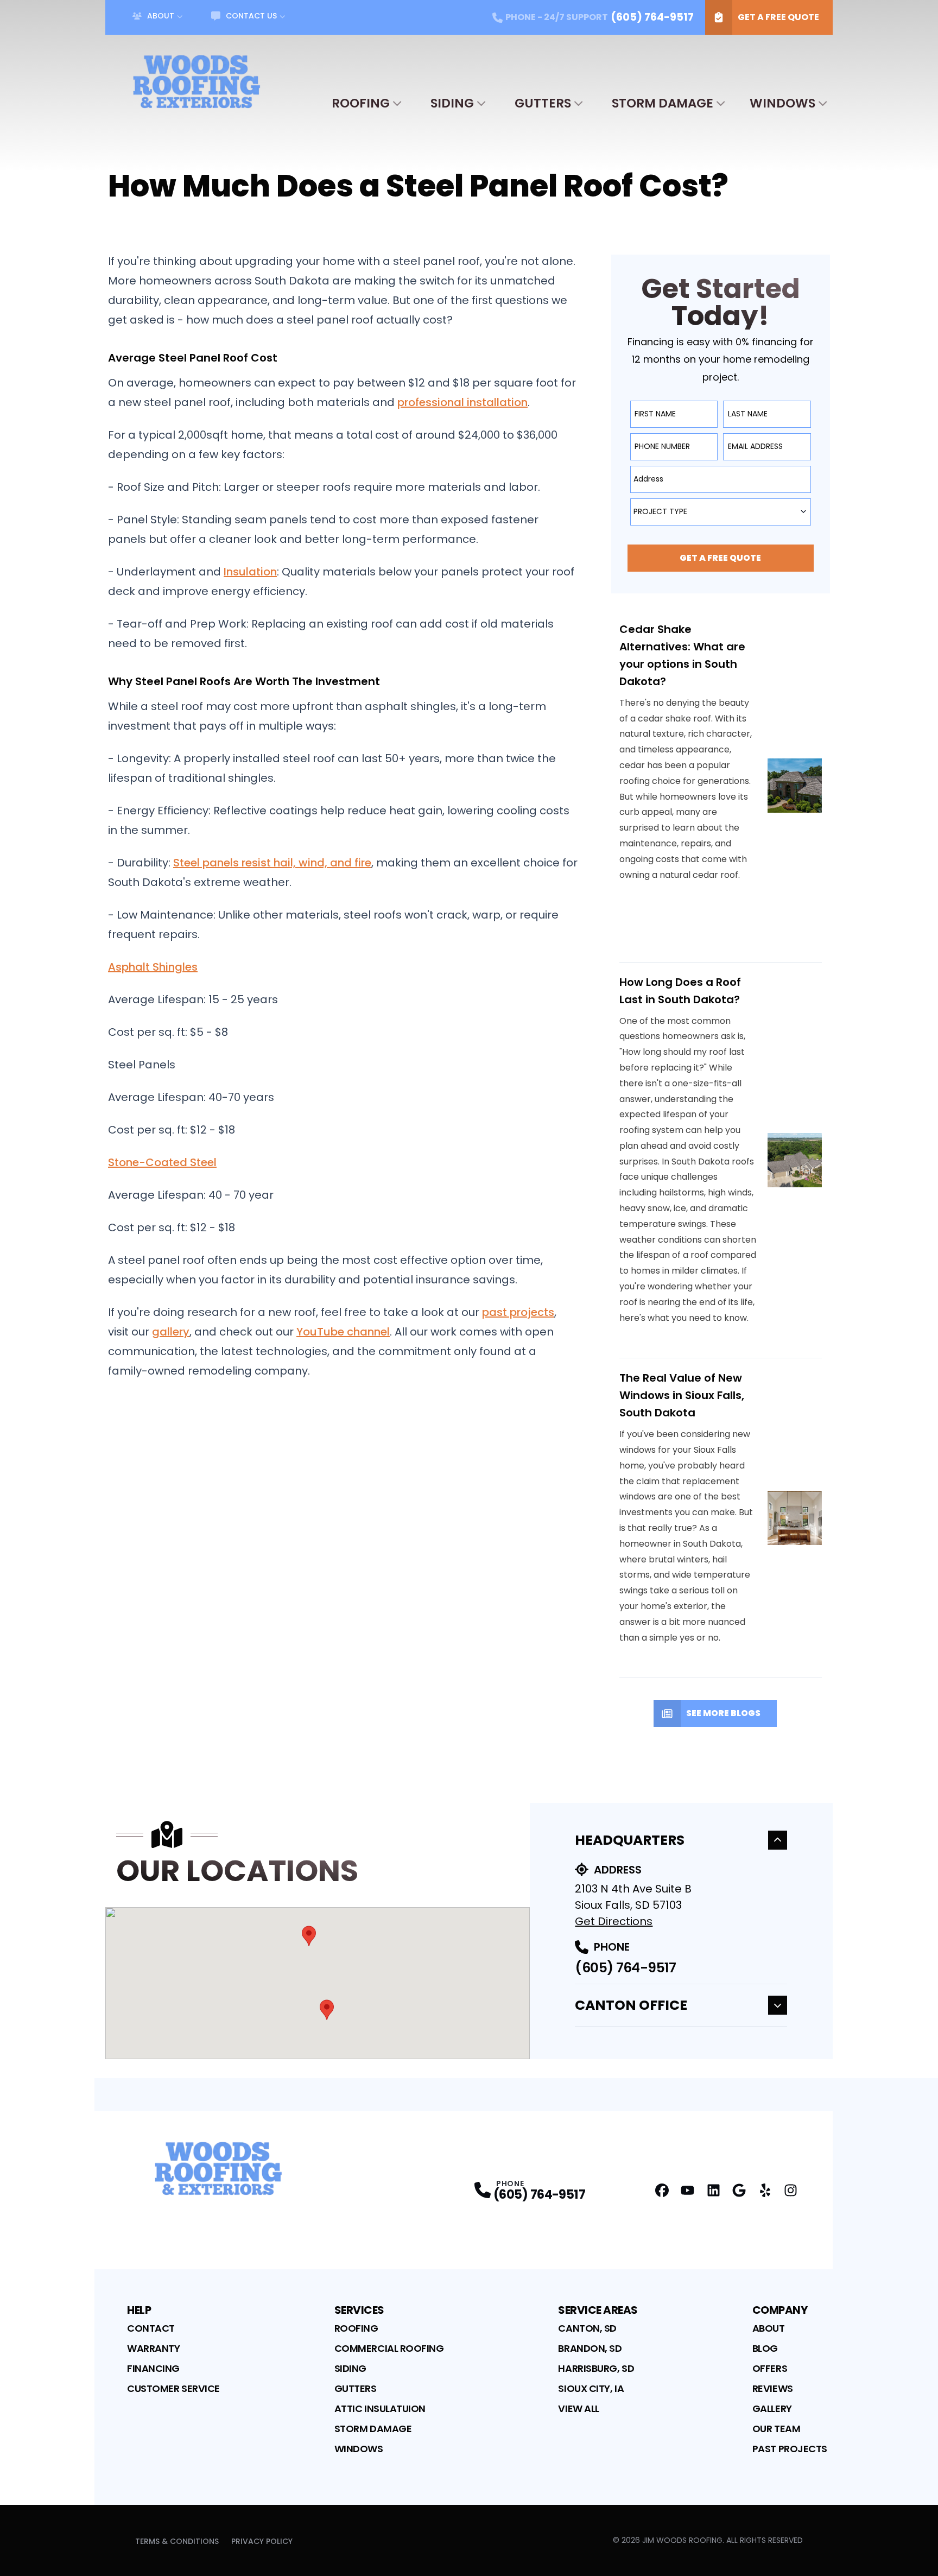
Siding (452, 103)
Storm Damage (663, 103)
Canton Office (631, 2005)
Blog (765, 2348)
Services (359, 2310)
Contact (151, 2328)
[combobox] (721, 479)
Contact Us (251, 16)
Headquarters (630, 1840)
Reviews (773, 2388)
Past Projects (790, 2449)
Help (139, 2310)
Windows (782, 103)
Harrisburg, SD (596, 2368)
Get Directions (614, 1921)
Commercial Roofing (389, 2348)
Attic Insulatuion (380, 2409)
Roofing (361, 103)
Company (780, 2310)
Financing (153, 2368)
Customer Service (173, 2388)
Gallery (772, 2409)
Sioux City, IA (591, 2388)
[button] (309, 1936)
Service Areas (598, 2310)
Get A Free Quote (778, 17)
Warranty (153, 2348)
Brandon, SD (590, 2348)
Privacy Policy (262, 2541)
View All (578, 2409)
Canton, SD (587, 2328)
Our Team (776, 2429)
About (161, 16)
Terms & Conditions (177, 2541)
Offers (770, 2368)
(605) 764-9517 (625, 1968)
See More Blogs (723, 1713)
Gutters (543, 103)
